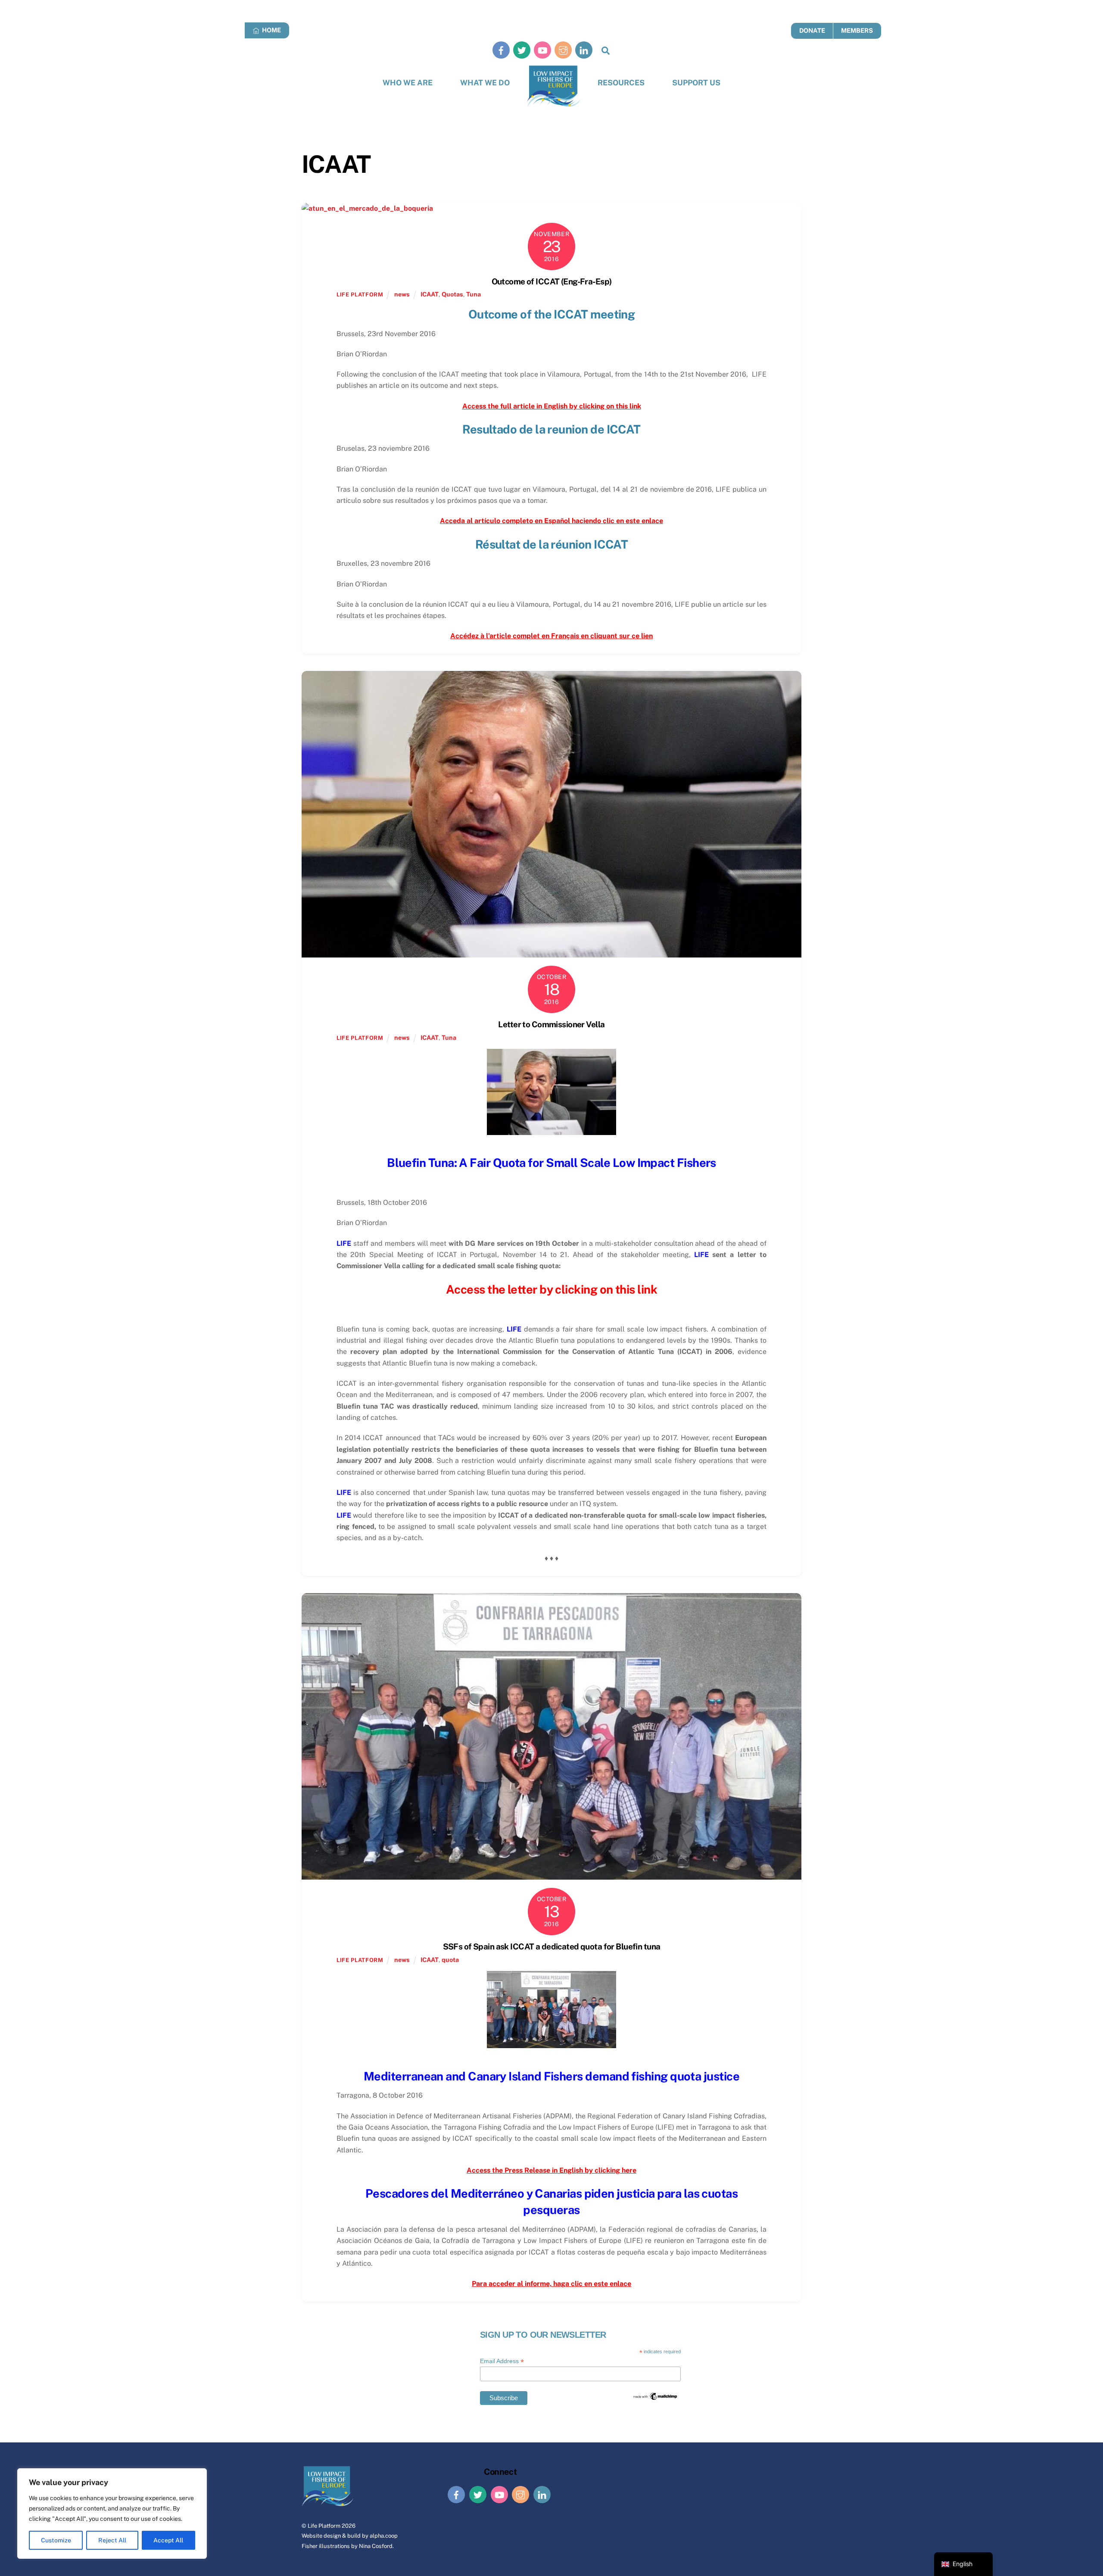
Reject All (112, 2540)
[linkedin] (584, 50)
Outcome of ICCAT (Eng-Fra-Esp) (552, 281)
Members (857, 30)
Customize (56, 2540)
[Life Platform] (554, 86)
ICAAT (430, 294)
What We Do (485, 83)
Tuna (474, 294)
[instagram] (563, 50)
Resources (621, 83)
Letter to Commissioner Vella (551, 1024)
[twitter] (522, 50)
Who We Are (408, 83)
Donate (812, 30)
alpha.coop (384, 2536)
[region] (112, 2514)
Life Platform (324, 2526)
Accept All (168, 2540)
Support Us (696, 83)
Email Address (502, 2361)
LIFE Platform (360, 295)
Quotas (452, 294)
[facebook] (501, 50)
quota (450, 1960)
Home (271, 30)
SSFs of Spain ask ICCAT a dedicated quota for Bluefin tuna (552, 1946)
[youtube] (542, 50)
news (402, 294)
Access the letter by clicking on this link (551, 1289)
